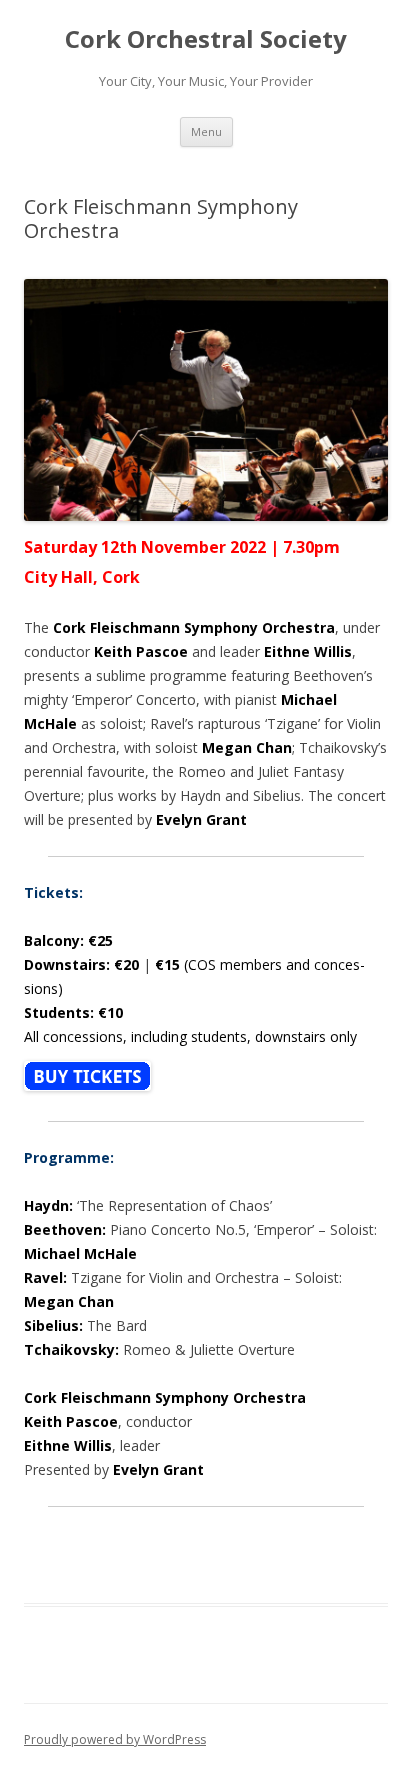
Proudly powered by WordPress (115, 1739)
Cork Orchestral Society (206, 39)
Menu (206, 131)
